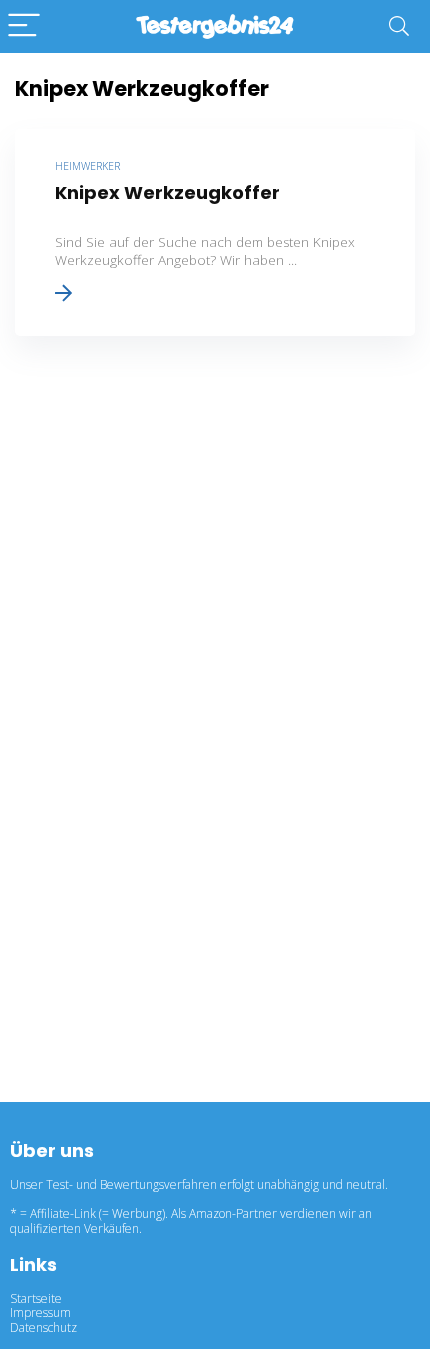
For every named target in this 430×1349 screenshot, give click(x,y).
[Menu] (24, 26)
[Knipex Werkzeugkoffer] (215, 232)
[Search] (399, 26)
